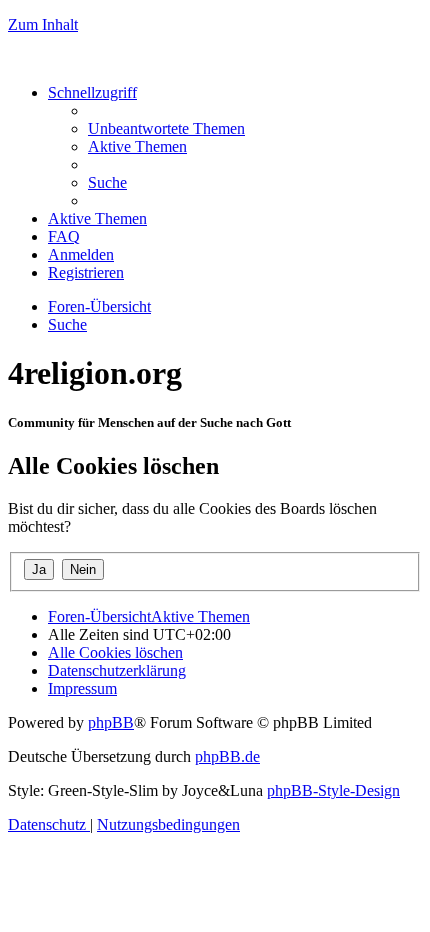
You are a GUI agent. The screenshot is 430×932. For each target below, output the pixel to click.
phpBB (111, 722)
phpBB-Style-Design (333, 790)
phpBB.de (227, 756)
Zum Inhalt (43, 24)
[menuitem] (166, 128)
